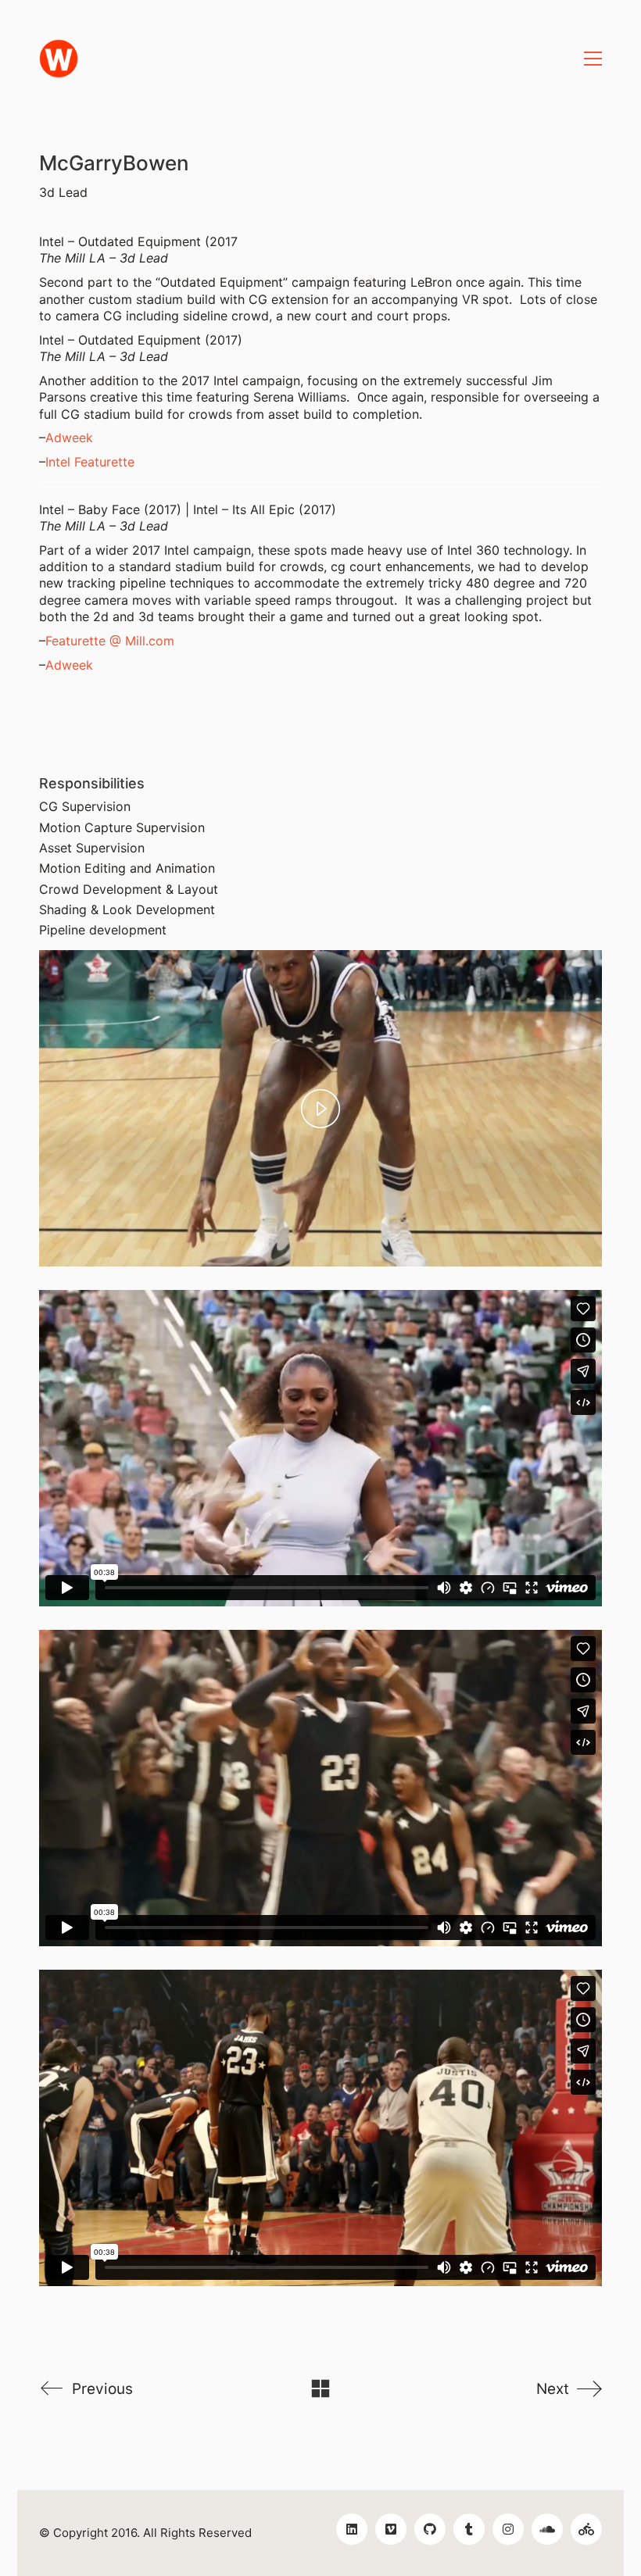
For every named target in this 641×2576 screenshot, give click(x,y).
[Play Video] (320, 1109)
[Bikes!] (586, 2529)
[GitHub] (430, 2529)
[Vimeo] (391, 2529)
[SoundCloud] (547, 2529)
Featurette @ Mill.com (110, 641)
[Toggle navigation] (593, 59)
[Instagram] (508, 2529)
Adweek (69, 438)
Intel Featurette (90, 462)
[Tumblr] (469, 2529)
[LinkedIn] (352, 2529)
